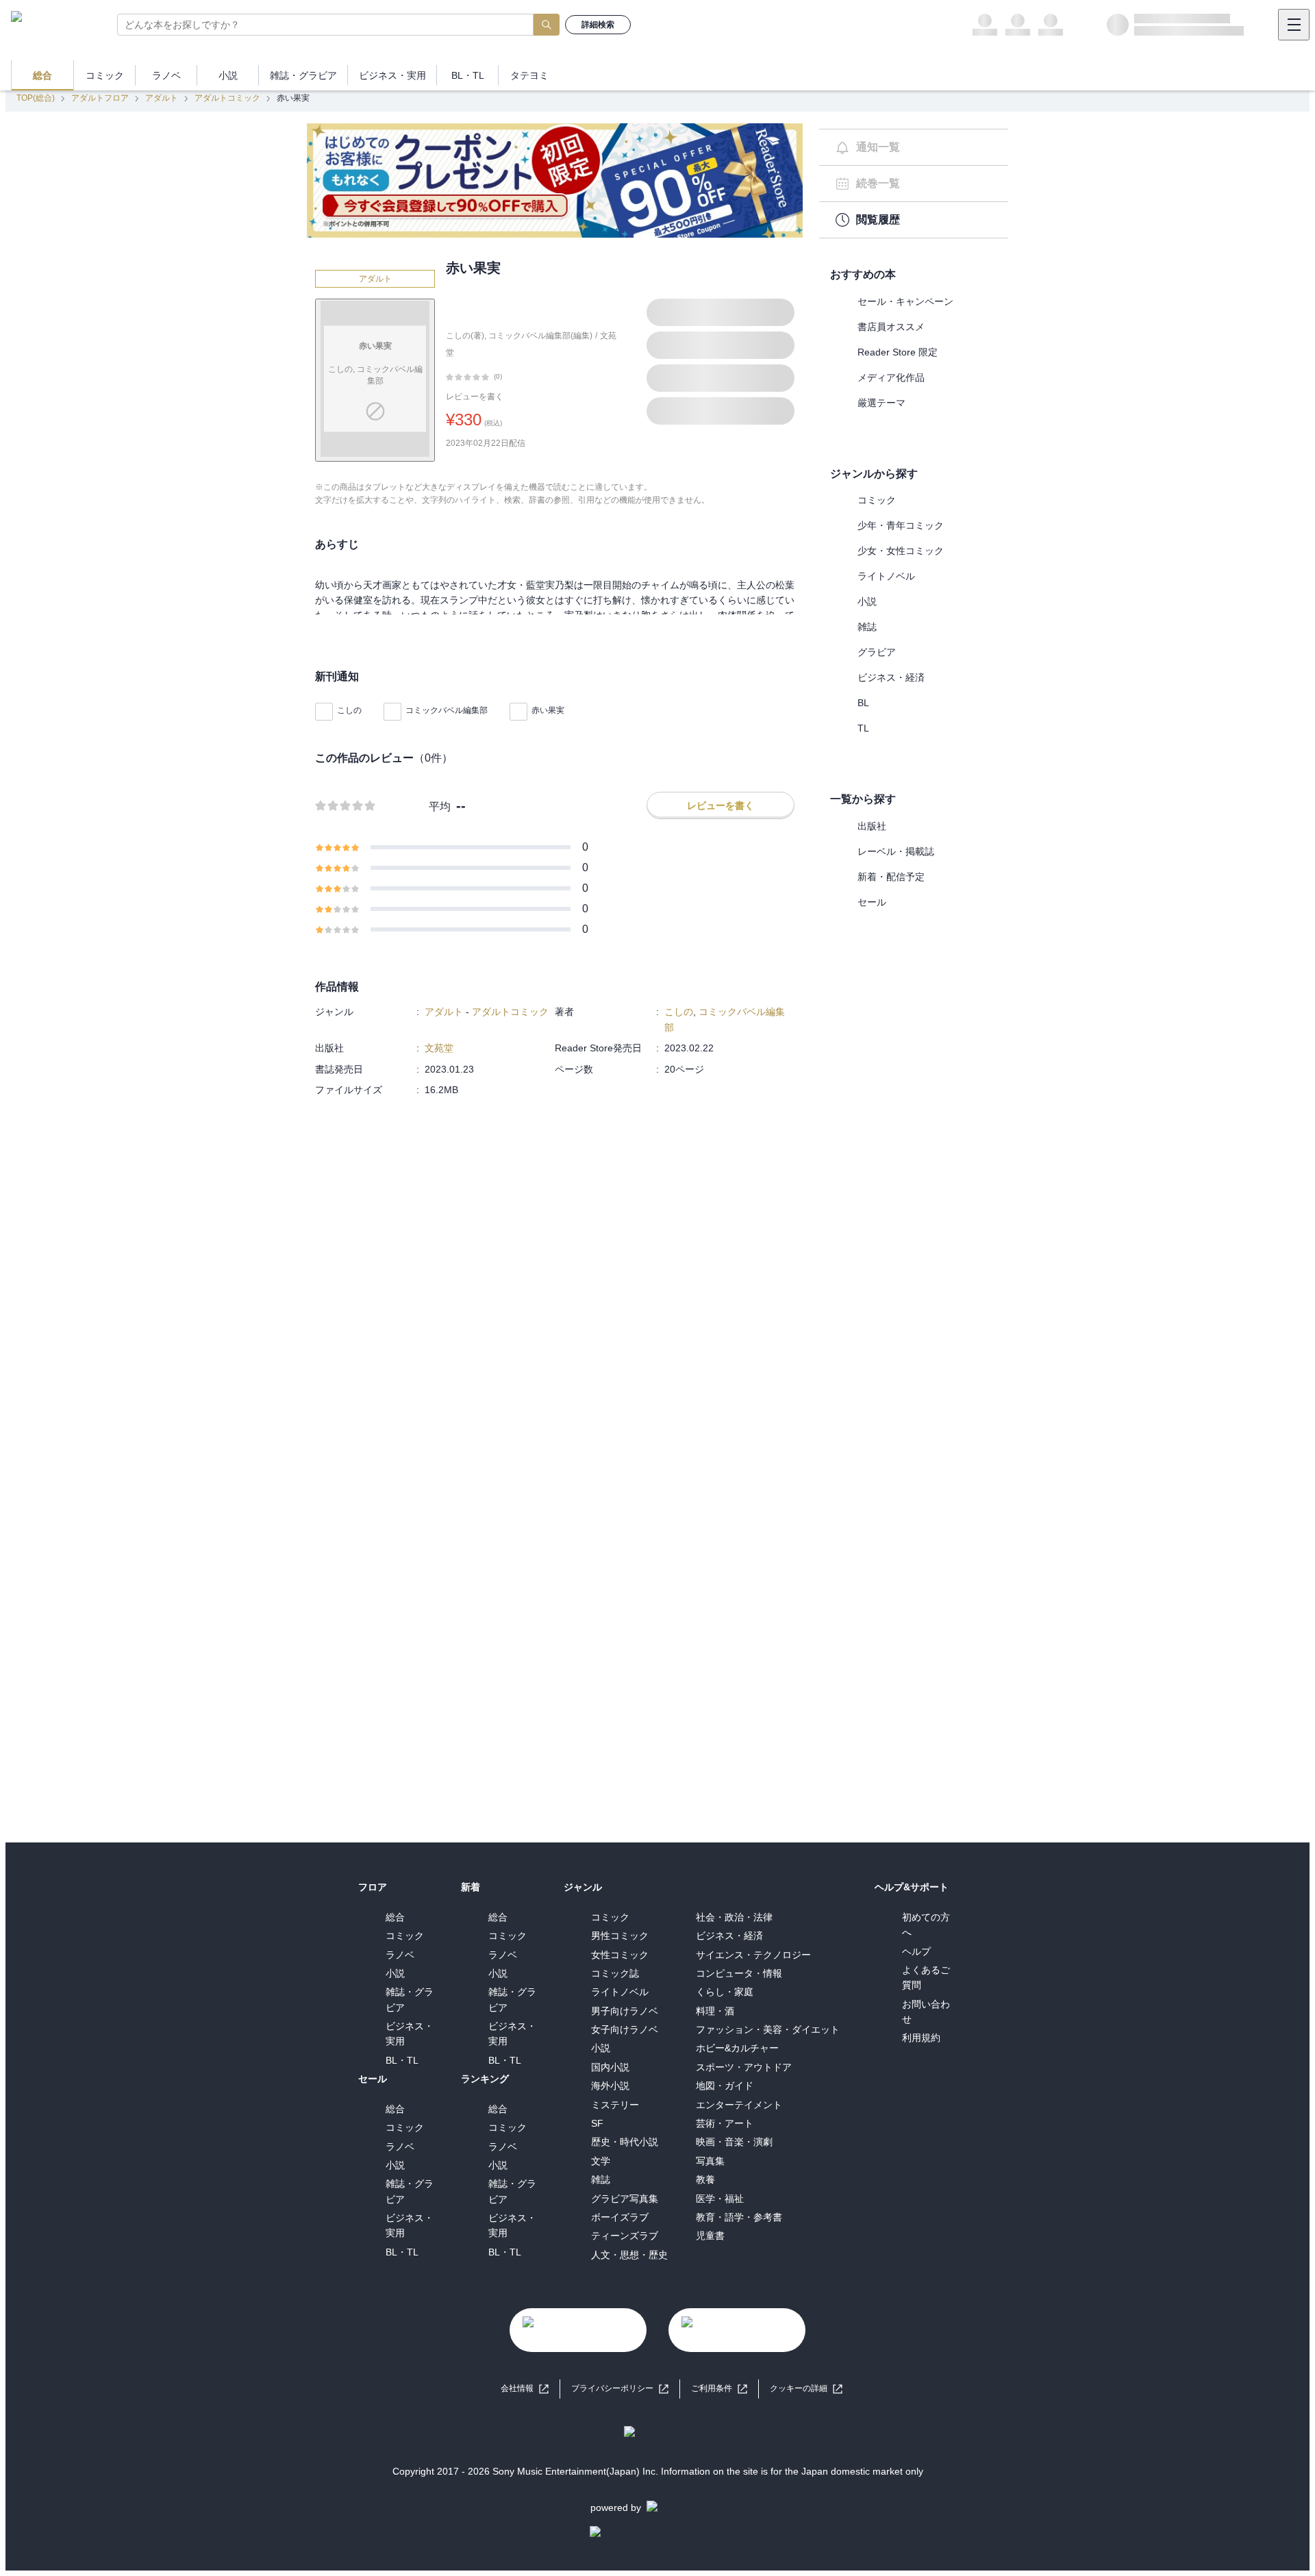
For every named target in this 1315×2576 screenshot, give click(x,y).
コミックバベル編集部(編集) (540, 336)
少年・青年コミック (901, 525)
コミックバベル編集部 (447, 710)
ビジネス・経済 (891, 677)
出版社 (872, 826)
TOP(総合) (36, 98)
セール (872, 902)
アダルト (162, 98)
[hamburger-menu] (1294, 25)
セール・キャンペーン (905, 301)
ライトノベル (886, 576)
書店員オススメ (891, 327)
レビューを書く (475, 397)
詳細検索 (598, 25)
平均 (440, 806)
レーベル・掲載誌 (896, 851)
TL (863, 728)
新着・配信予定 (891, 877)
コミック (877, 500)
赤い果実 (548, 710)
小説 (867, 601)
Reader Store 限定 (898, 352)
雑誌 (867, 627)
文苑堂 (439, 1048)
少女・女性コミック (901, 551)
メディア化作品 (891, 377)
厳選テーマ (881, 403)
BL (863, 703)
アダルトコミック (227, 98)
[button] (806, 2389)
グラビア (877, 652)
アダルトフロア (100, 98)
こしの (349, 710)
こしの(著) (465, 336)
